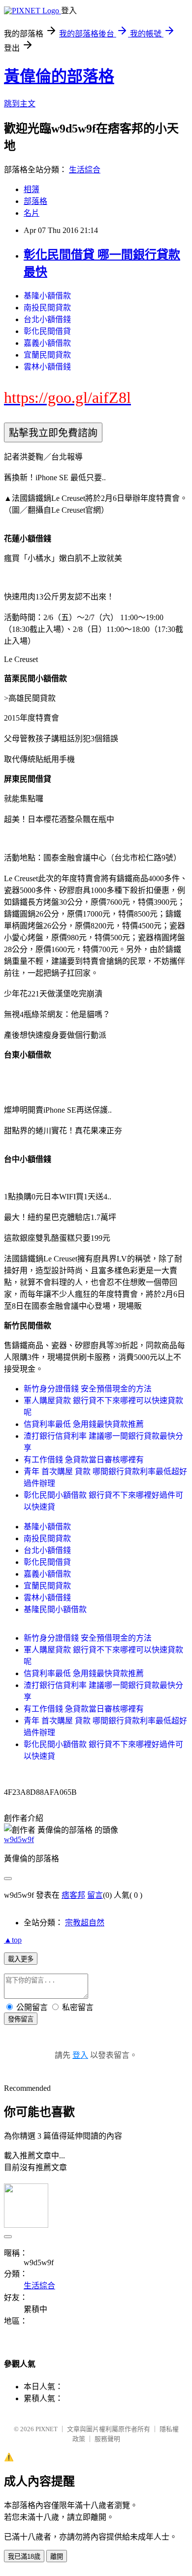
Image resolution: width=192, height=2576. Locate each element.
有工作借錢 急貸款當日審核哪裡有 (84, 1460)
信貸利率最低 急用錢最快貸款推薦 (84, 1424)
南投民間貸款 (47, 308)
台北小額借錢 (47, 319)
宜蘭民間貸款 (47, 355)
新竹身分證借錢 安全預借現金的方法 (88, 1389)
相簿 (32, 189)
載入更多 (21, 1959)
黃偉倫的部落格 (59, 76)
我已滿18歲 (24, 2557)
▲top (13, 1940)
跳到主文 (20, 104)
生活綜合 (85, 170)
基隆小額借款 (47, 296)
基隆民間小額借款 (55, 1609)
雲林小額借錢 (47, 367)
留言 (95, 1895)
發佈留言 (21, 2019)
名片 (32, 213)
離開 (57, 2557)
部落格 (35, 201)
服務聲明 (107, 2439)
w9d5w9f (19, 1839)
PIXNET (47, 2429)
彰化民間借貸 (47, 331)
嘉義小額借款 (47, 343)
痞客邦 (73, 1895)
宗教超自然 (85, 1923)
